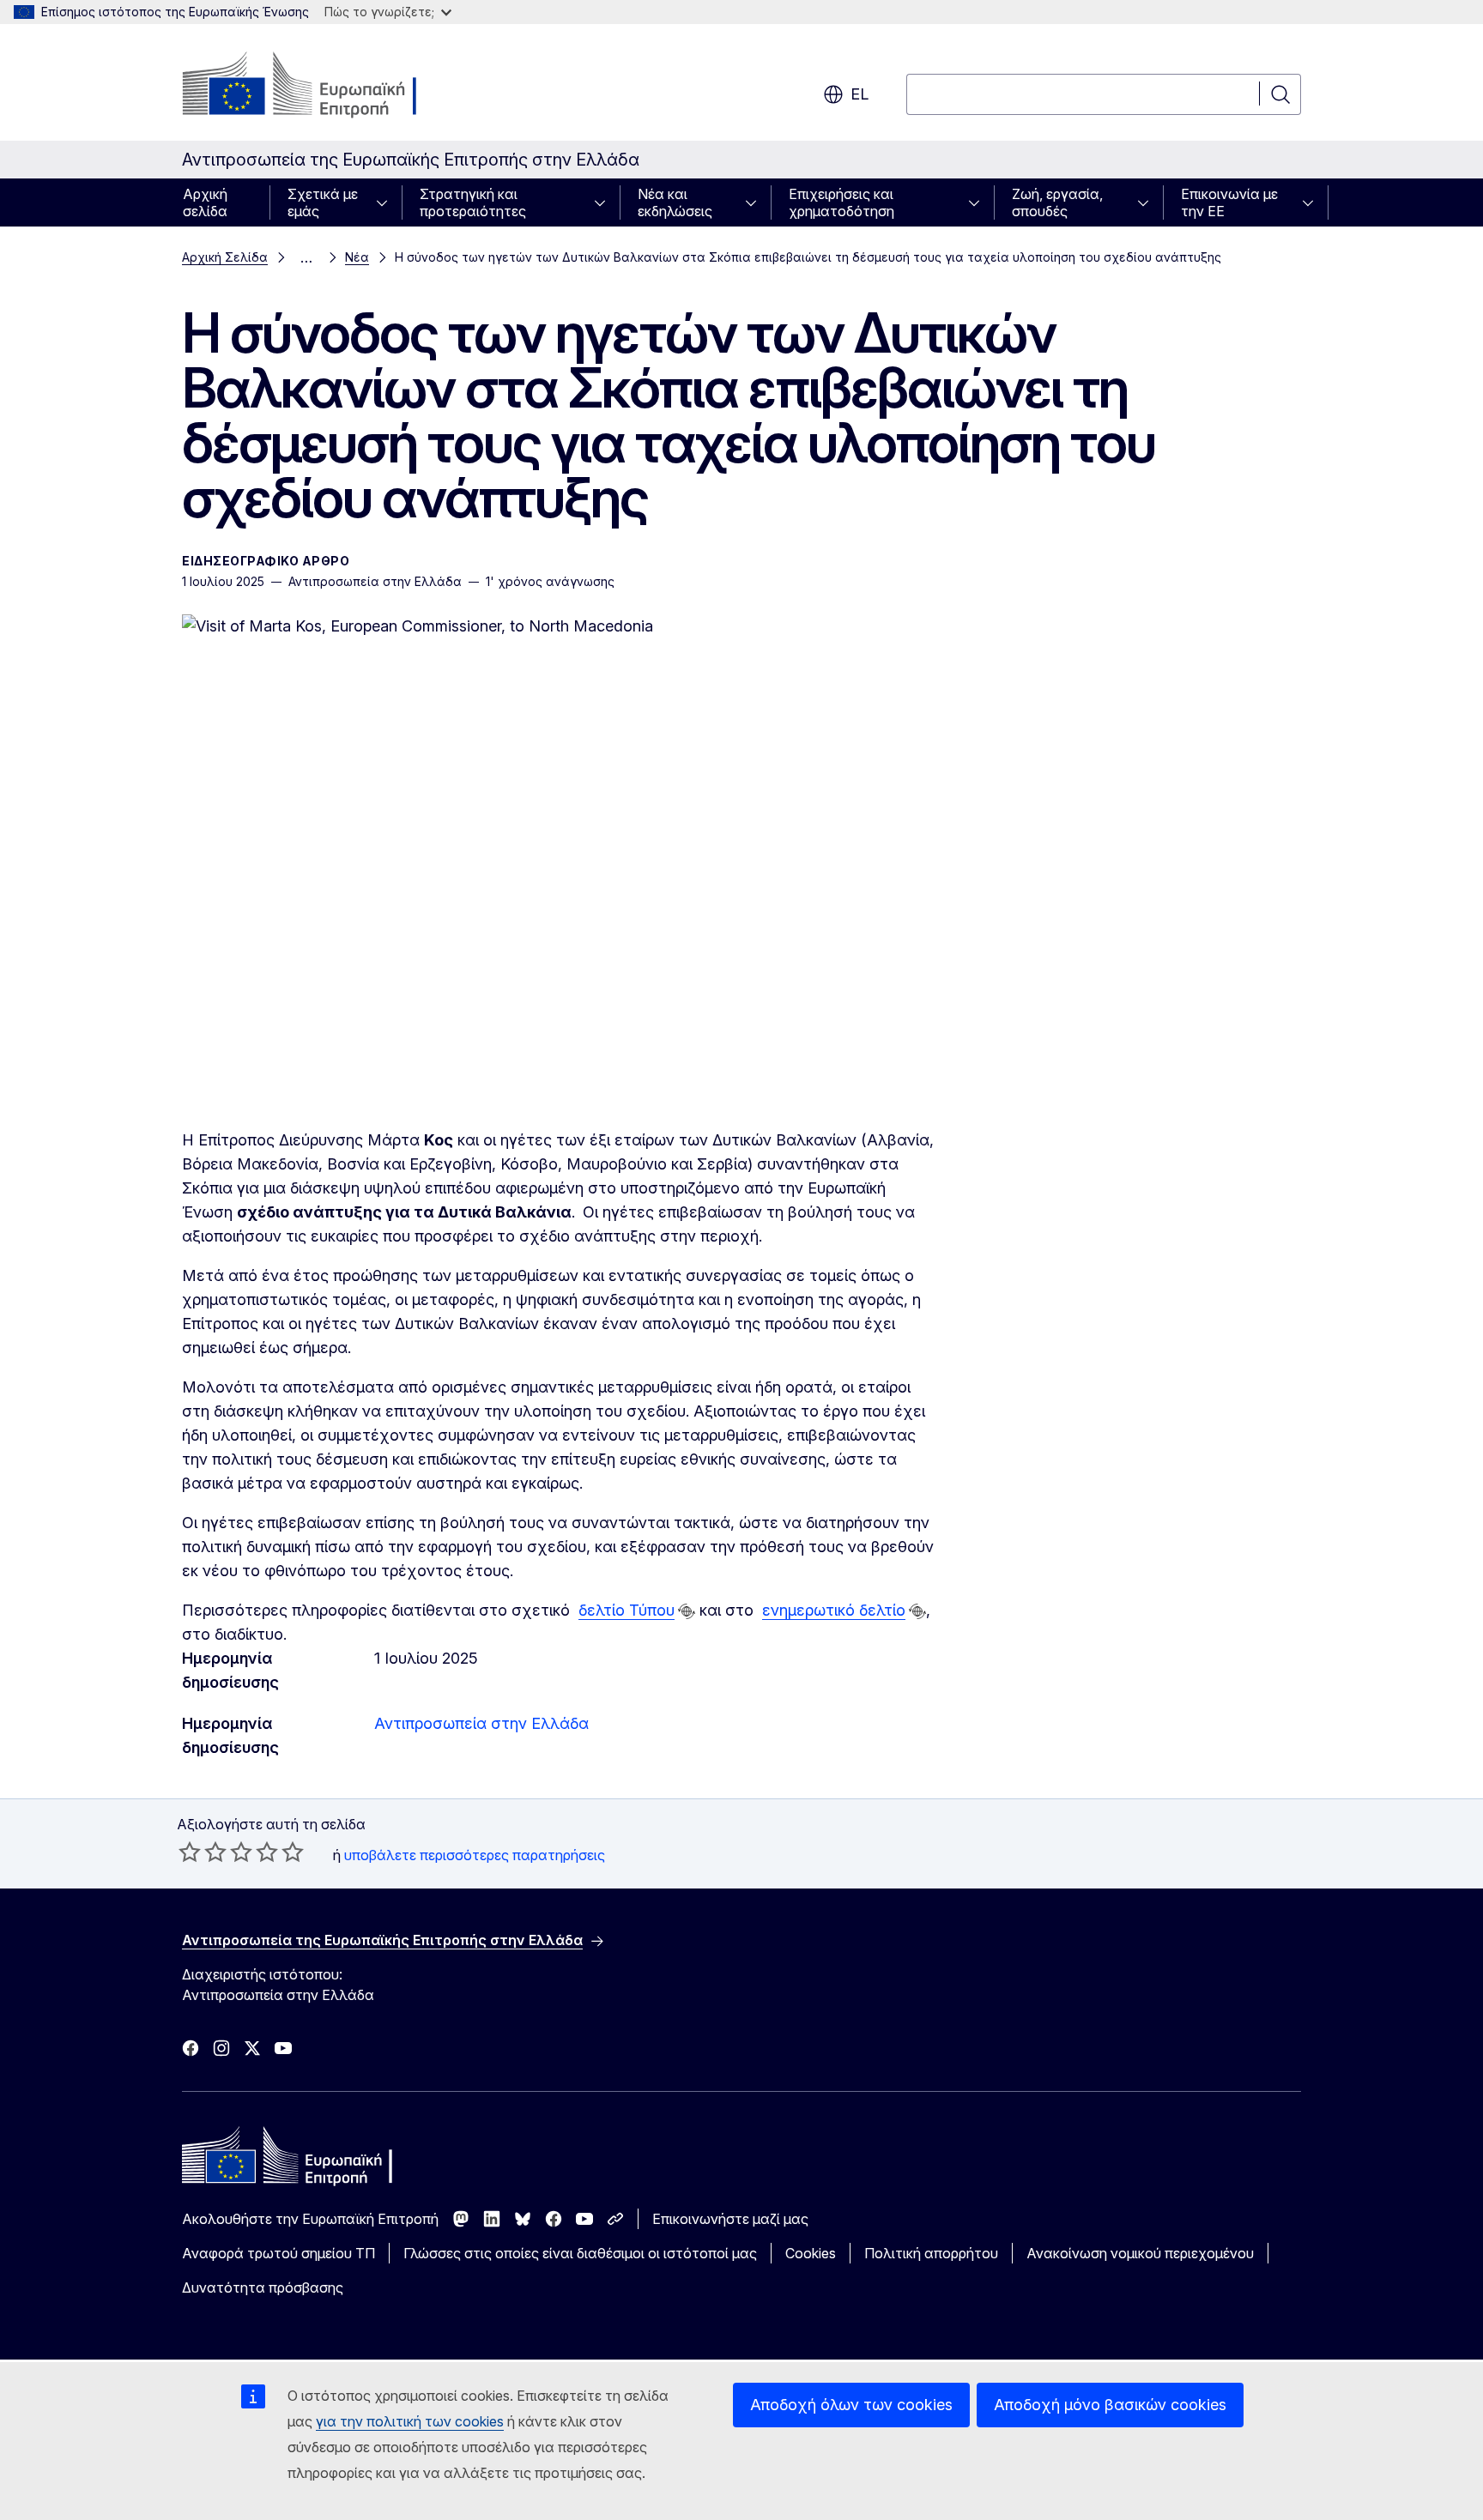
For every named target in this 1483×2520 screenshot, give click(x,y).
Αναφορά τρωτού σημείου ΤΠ (278, 2253)
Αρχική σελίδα (205, 202)
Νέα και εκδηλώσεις (675, 202)
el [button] (860, 94)
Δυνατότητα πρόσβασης (263, 2287)
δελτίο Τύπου (626, 1610)
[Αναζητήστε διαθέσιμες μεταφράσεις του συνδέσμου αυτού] (687, 1611)
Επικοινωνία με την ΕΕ (1229, 202)
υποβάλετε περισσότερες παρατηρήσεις (475, 1855)
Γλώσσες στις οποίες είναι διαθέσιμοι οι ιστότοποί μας (580, 2253)
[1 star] (190, 1852)
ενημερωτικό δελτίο (834, 1610)
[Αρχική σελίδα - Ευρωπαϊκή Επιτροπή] (321, 86)
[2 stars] (203, 1852)
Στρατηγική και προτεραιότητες (473, 202)
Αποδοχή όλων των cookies (851, 2405)
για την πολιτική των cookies (410, 2421)
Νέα (357, 257)
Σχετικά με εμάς (323, 202)
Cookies (811, 2253)
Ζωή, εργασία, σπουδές (1057, 202)
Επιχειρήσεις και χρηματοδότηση (841, 202)
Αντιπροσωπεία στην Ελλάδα (481, 1723)
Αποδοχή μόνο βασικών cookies (1110, 2405)
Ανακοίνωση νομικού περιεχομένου (1140, 2253)
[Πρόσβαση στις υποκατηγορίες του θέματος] (387, 202)
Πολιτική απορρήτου (931, 2253)
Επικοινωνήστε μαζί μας (730, 2219)
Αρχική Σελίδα (225, 257)
